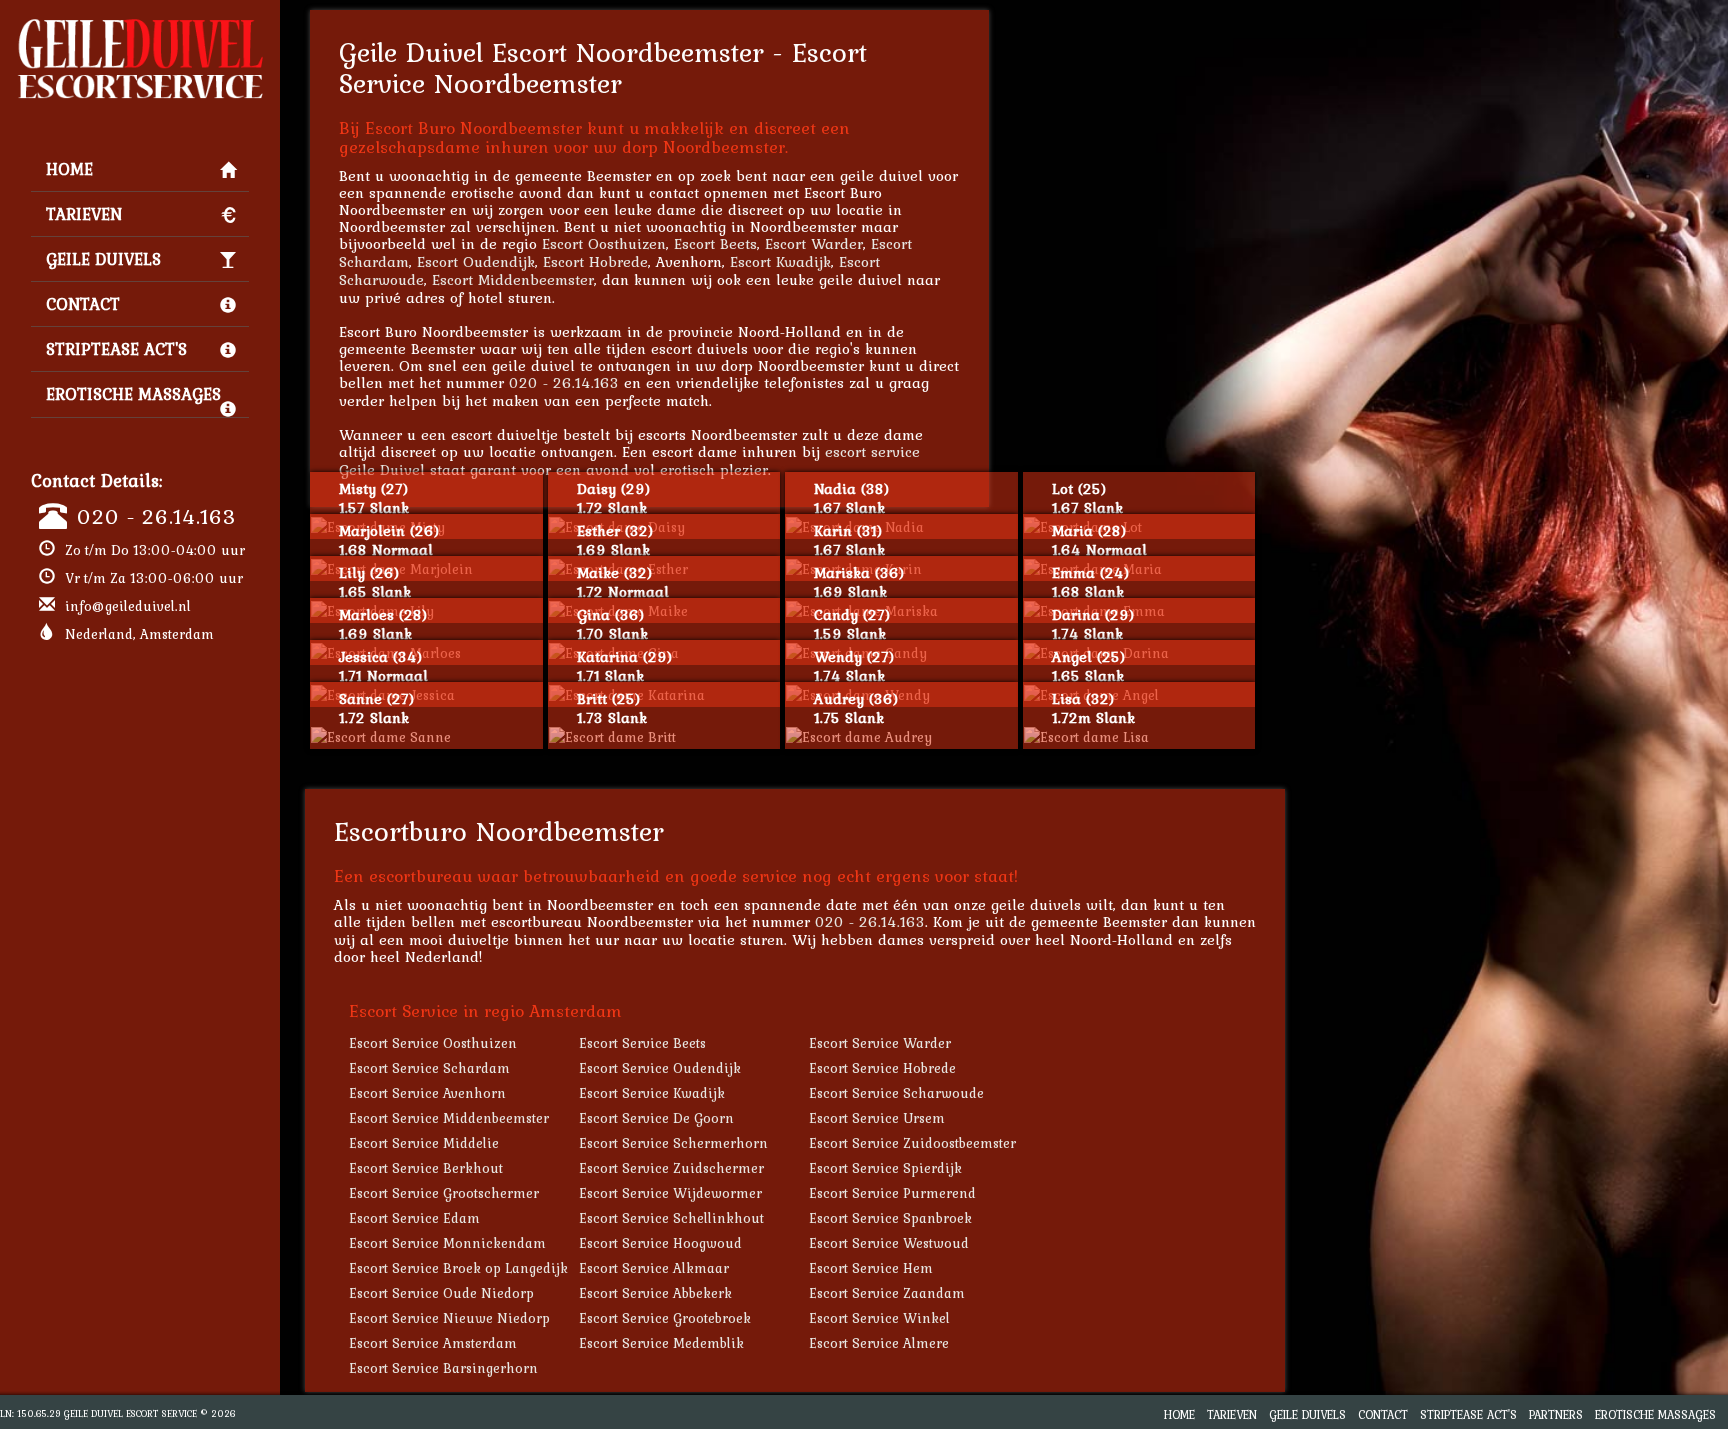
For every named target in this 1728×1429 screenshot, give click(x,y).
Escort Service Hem (871, 1268)
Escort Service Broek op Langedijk (458, 1268)
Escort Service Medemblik (661, 1343)
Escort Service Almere (879, 1343)
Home (69, 169)
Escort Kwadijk (780, 261)
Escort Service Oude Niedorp (441, 1293)
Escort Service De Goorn (656, 1118)
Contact (83, 304)
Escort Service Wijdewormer (670, 1193)
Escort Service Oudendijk (660, 1068)
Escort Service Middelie (424, 1143)
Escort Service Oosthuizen (433, 1043)
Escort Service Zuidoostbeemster (912, 1143)
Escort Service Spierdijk (885, 1168)
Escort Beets (715, 243)
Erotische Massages (133, 394)
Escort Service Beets (642, 1043)
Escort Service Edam (414, 1218)
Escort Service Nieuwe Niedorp (449, 1318)
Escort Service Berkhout (426, 1168)
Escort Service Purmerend (892, 1193)
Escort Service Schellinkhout (671, 1218)
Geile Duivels (103, 259)
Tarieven (84, 214)
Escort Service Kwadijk (652, 1093)
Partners (1556, 1414)
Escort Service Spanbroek (890, 1218)
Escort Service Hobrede (882, 1068)
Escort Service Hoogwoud (660, 1243)
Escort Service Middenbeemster (449, 1118)
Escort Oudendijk (476, 261)
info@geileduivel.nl (128, 606)
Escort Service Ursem (877, 1118)
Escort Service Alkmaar (654, 1268)
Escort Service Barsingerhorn (443, 1368)
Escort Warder (814, 243)
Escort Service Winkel (879, 1318)
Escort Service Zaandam (887, 1293)
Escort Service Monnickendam (447, 1243)
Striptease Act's (116, 349)
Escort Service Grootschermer (444, 1193)
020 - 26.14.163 (156, 516)
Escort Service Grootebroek (665, 1318)
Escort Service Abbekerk (655, 1293)
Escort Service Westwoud (889, 1243)
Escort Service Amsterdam (433, 1343)
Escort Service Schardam (429, 1068)
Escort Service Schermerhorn (673, 1143)
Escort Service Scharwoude (896, 1093)
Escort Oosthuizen (604, 243)
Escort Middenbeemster (513, 279)
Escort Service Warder (880, 1043)
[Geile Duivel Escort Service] (140, 26)
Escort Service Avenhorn (427, 1093)
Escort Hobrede (595, 261)
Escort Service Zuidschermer (671, 1168)
